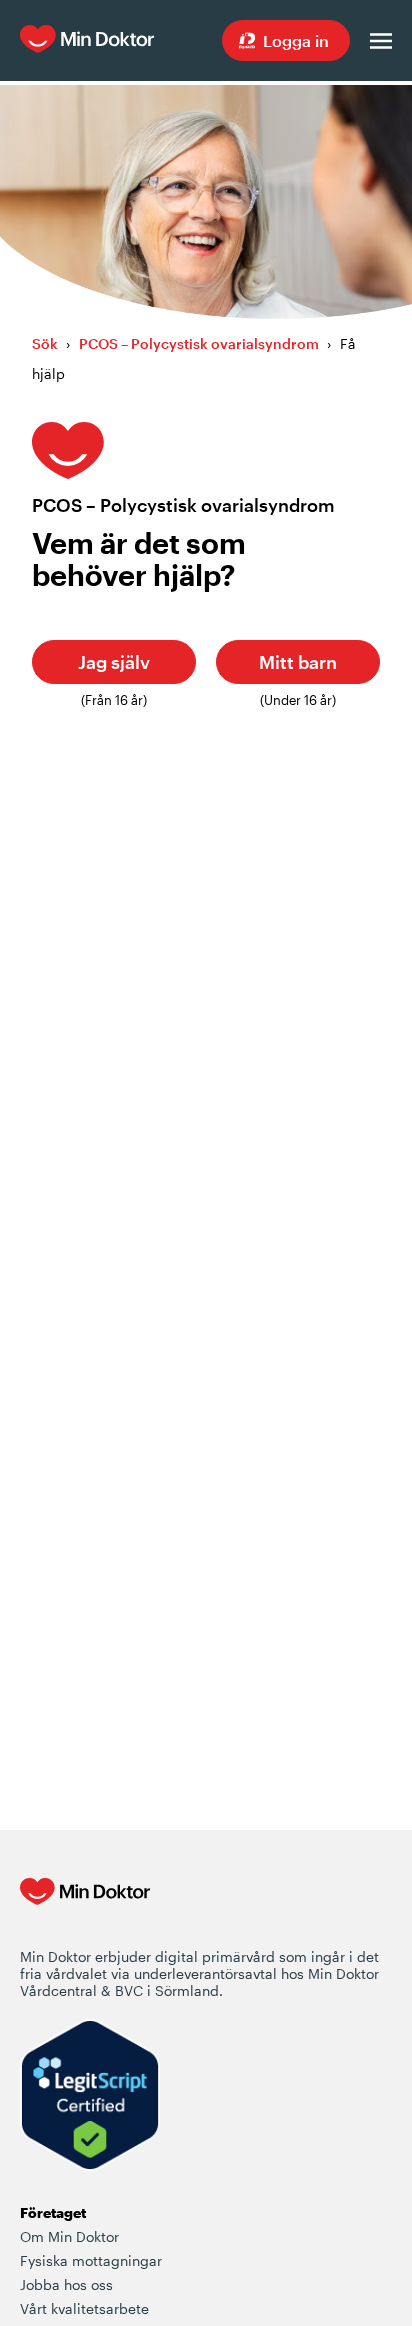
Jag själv (114, 662)
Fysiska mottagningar (91, 2260)
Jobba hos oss (66, 2284)
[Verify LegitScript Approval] (90, 2096)
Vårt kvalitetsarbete (84, 2308)
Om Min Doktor (69, 2236)
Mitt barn (298, 662)
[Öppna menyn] (381, 41)
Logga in (296, 40)
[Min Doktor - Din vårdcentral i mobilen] (85, 1912)
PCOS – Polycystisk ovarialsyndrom (199, 343)
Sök (45, 343)
